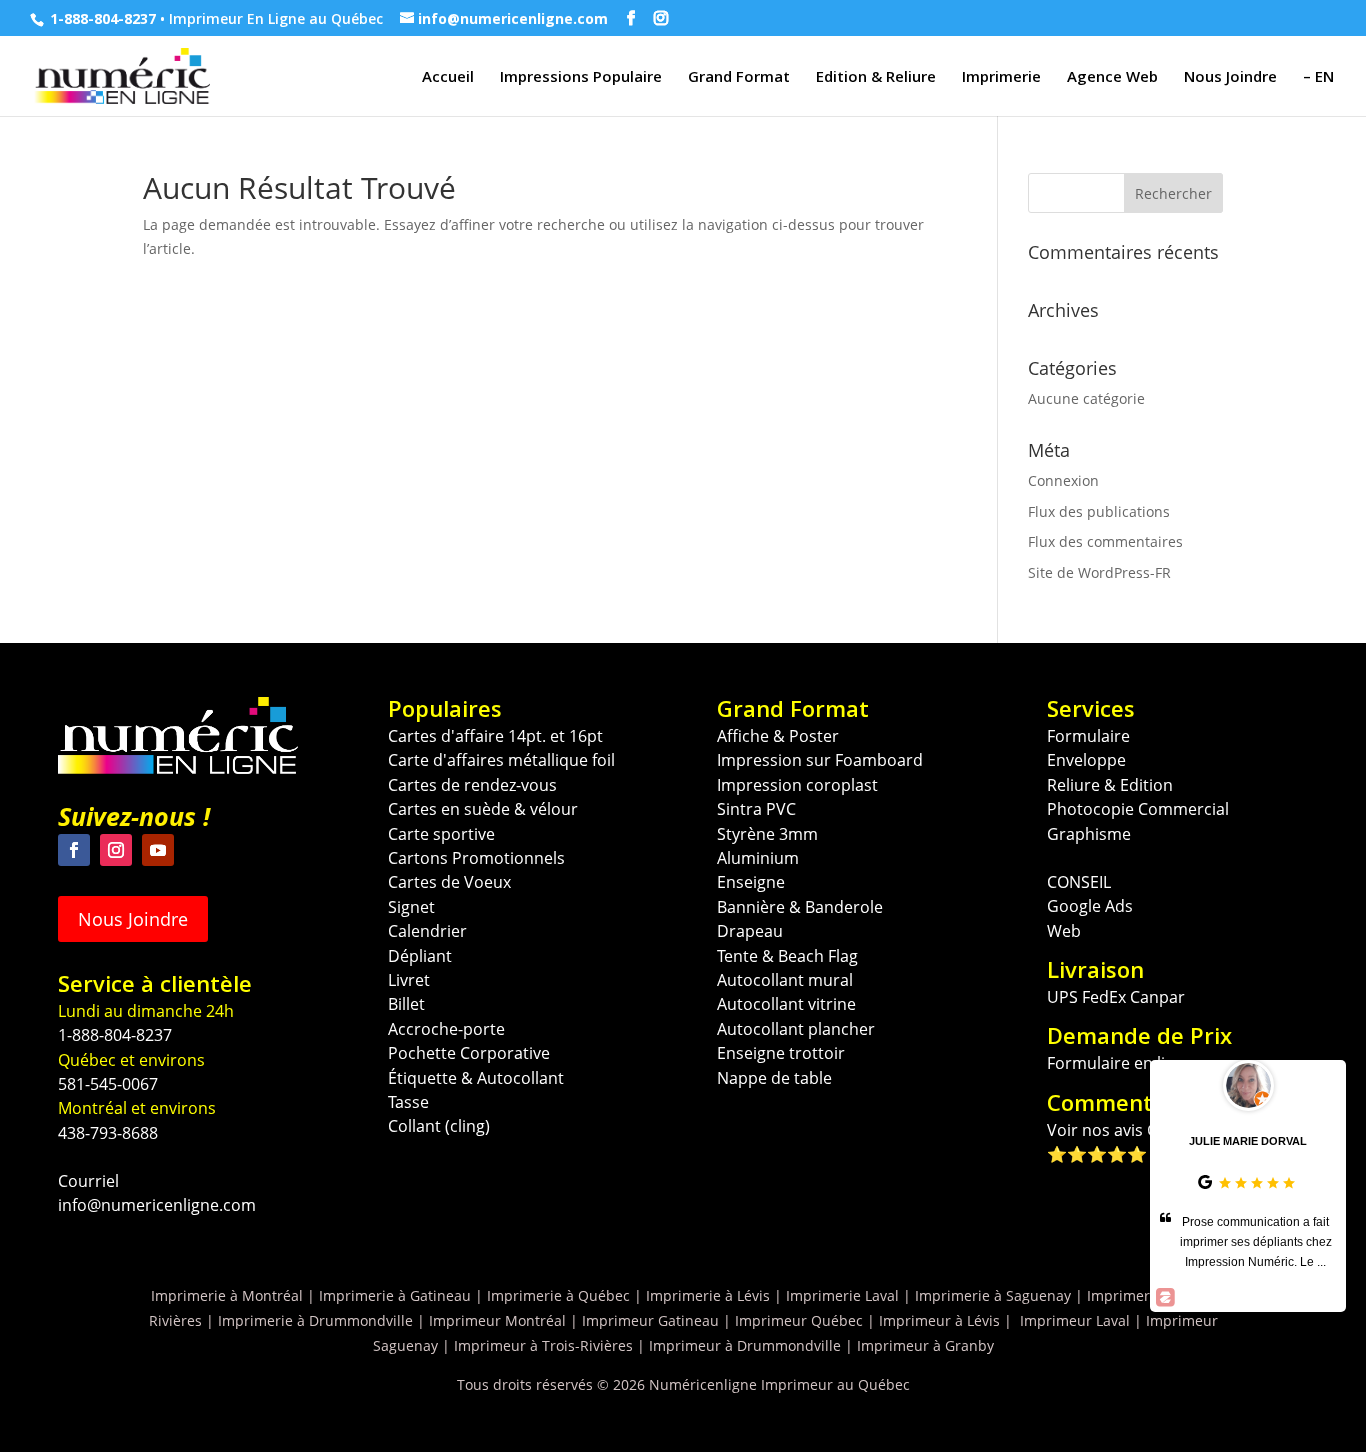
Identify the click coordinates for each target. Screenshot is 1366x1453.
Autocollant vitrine (786, 1004)
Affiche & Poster (778, 736)
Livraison (1095, 969)
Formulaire (1088, 736)
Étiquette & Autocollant (476, 1078)
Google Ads (1090, 906)
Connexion (1063, 480)
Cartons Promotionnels (476, 858)
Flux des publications (1099, 511)
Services (1091, 708)
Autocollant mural (785, 980)
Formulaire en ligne (1120, 1063)
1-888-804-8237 (103, 18)
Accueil (448, 77)
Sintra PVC (756, 809)
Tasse (408, 1102)
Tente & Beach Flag (787, 956)
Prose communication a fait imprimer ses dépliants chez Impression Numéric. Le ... (1256, 1242)
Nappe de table (774, 1078)
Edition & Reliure (876, 77)
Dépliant (420, 956)
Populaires (445, 708)
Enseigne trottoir (781, 1053)
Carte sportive (441, 834)
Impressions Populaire (581, 77)
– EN (1318, 77)
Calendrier (427, 931)
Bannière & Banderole (800, 907)
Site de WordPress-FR (1099, 572)
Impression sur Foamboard (820, 760)
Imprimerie (1001, 77)
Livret (409, 980)
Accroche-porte (446, 1029)
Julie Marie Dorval (1248, 1141)
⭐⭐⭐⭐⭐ (1097, 1154)
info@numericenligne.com (157, 1205)
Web (1064, 931)
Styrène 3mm (767, 834)
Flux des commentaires (1105, 541)
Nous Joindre (1230, 77)
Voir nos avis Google (1124, 1130)
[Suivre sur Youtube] (158, 850)
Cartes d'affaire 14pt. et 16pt (495, 736)
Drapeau (750, 931)
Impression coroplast (797, 785)
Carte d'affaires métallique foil (501, 760)
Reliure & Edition (1110, 785)
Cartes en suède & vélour (483, 809)
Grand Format (739, 77)
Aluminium (758, 858)
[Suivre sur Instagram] (116, 850)
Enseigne (751, 882)
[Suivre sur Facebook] (74, 850)
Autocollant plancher (796, 1029)
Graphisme (1089, 834)
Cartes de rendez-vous (472, 785)
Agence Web (1112, 77)
